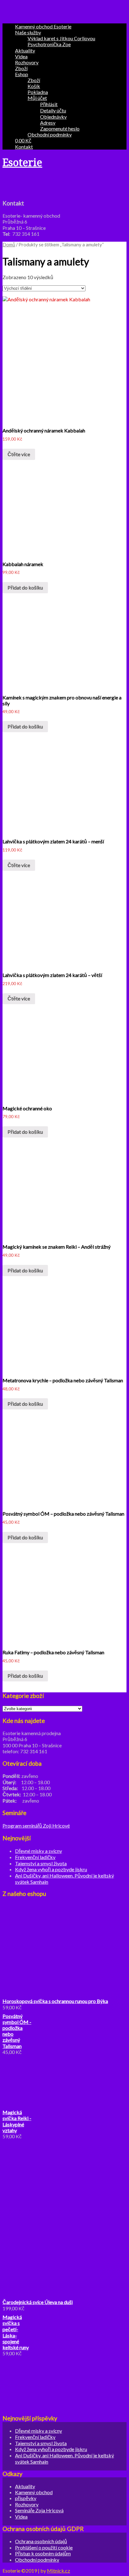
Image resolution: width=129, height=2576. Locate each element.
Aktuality (25, 50)
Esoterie (22, 163)
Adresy (48, 123)
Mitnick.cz (59, 2571)
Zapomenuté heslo (60, 128)
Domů (9, 244)
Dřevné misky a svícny (39, 1851)
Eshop (22, 74)
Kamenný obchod (34, 2492)
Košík (34, 86)
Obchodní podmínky (50, 134)
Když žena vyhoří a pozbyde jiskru (51, 1869)
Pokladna (38, 92)
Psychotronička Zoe (49, 44)
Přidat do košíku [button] (25, 587)
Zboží (21, 68)
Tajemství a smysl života (41, 1863)
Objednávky (53, 117)
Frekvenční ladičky (35, 1857)
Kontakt (24, 147)
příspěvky (26, 2498)
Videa (21, 56)
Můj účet (37, 98)
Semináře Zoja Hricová (39, 2510)
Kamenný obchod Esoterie (43, 26)
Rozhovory (27, 62)
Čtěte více (19, 454)
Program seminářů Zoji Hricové (36, 1826)
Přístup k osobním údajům (43, 2553)
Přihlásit (49, 104)
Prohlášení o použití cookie (44, 2547)
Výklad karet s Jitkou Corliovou (61, 38)
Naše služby (28, 32)
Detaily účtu (53, 110)
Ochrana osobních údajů (41, 2541)
